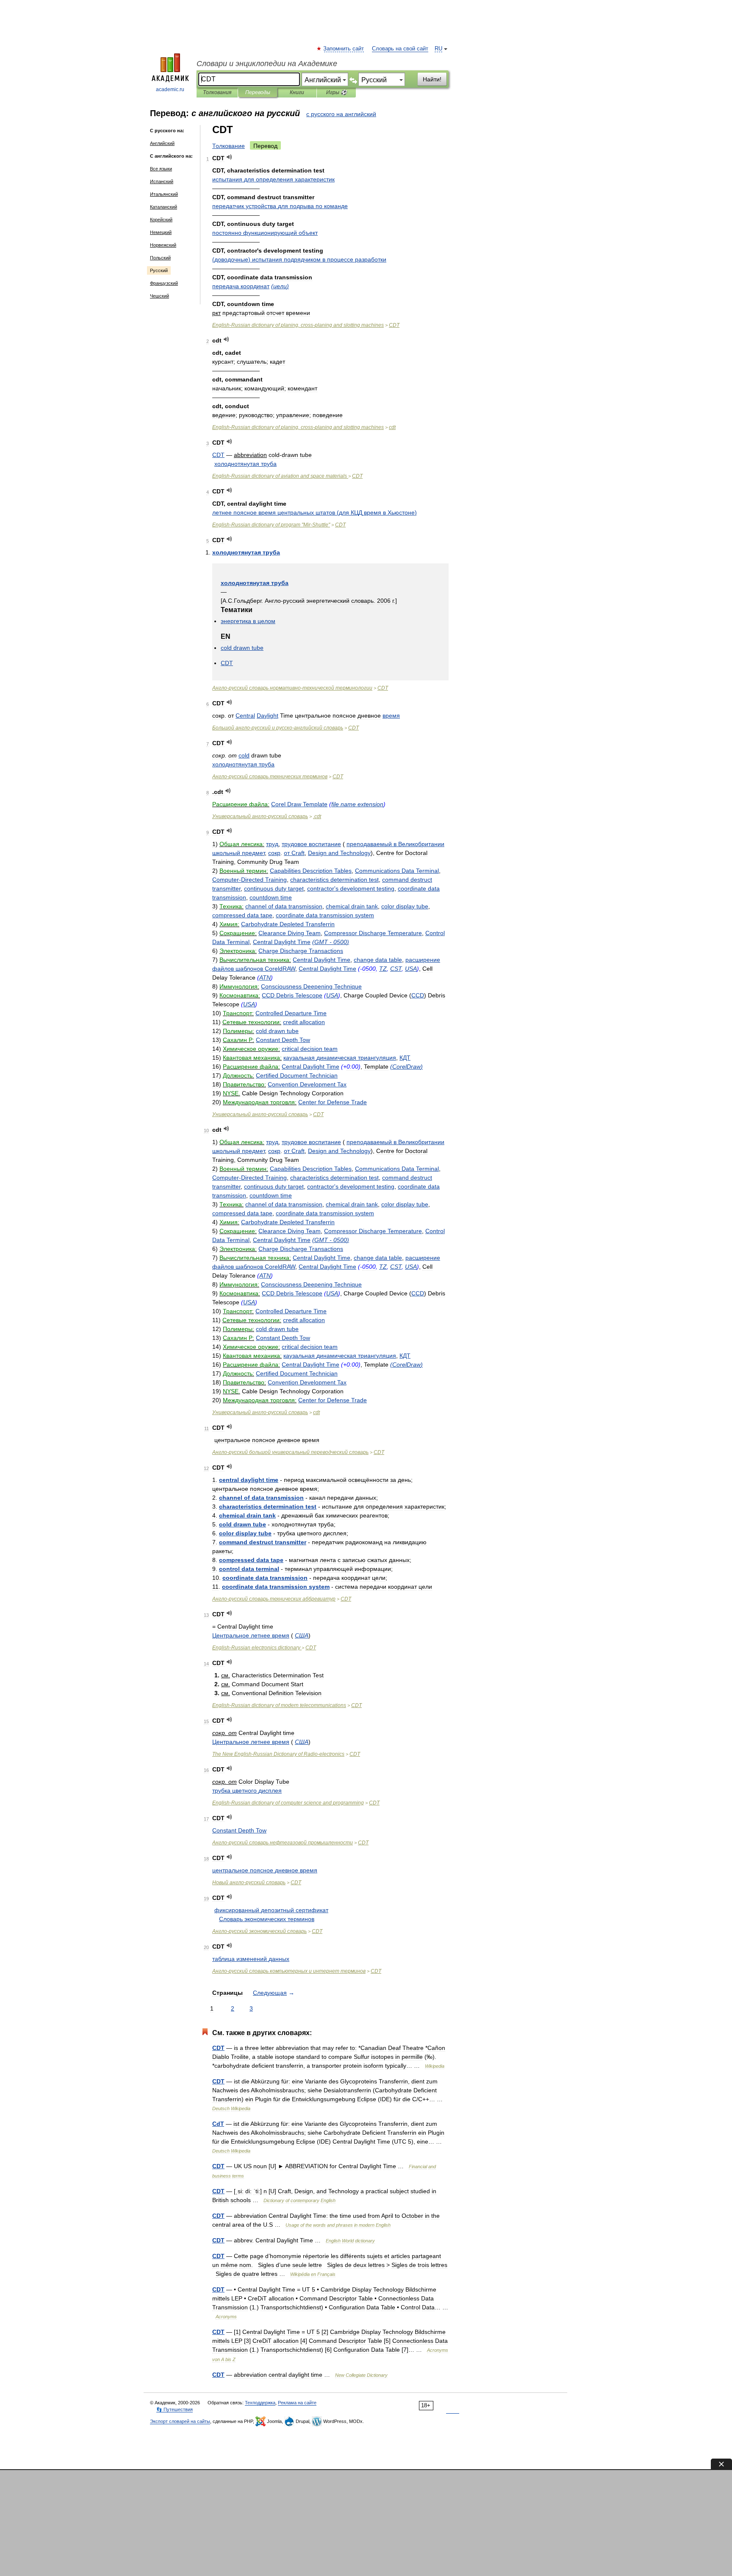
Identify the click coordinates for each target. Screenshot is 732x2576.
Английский (162, 143)
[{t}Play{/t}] (229, 157)
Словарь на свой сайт (400, 49)
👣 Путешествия (175, 2409)
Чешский (159, 296)
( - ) (331, 942)
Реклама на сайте (297, 2403)
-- (292, 688)
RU (438, 49)
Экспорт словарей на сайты (180, 2421)
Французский (164, 283)
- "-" (271, 525)
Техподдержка (260, 2403)
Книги (297, 92)
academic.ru (170, 89)
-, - (298, 325)
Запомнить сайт (344, 49)
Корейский (161, 220)
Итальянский (164, 194)
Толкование (229, 146)
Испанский (162, 181)
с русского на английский (341, 114)
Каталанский (164, 207)
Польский (160, 258)
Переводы (258, 92)
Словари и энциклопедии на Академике (267, 64)
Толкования (217, 92)
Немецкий (161, 232)
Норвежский (163, 245)
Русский (159, 270)
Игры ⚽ (337, 92)
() (299, 259)
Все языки (161, 169)
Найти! (432, 79)
